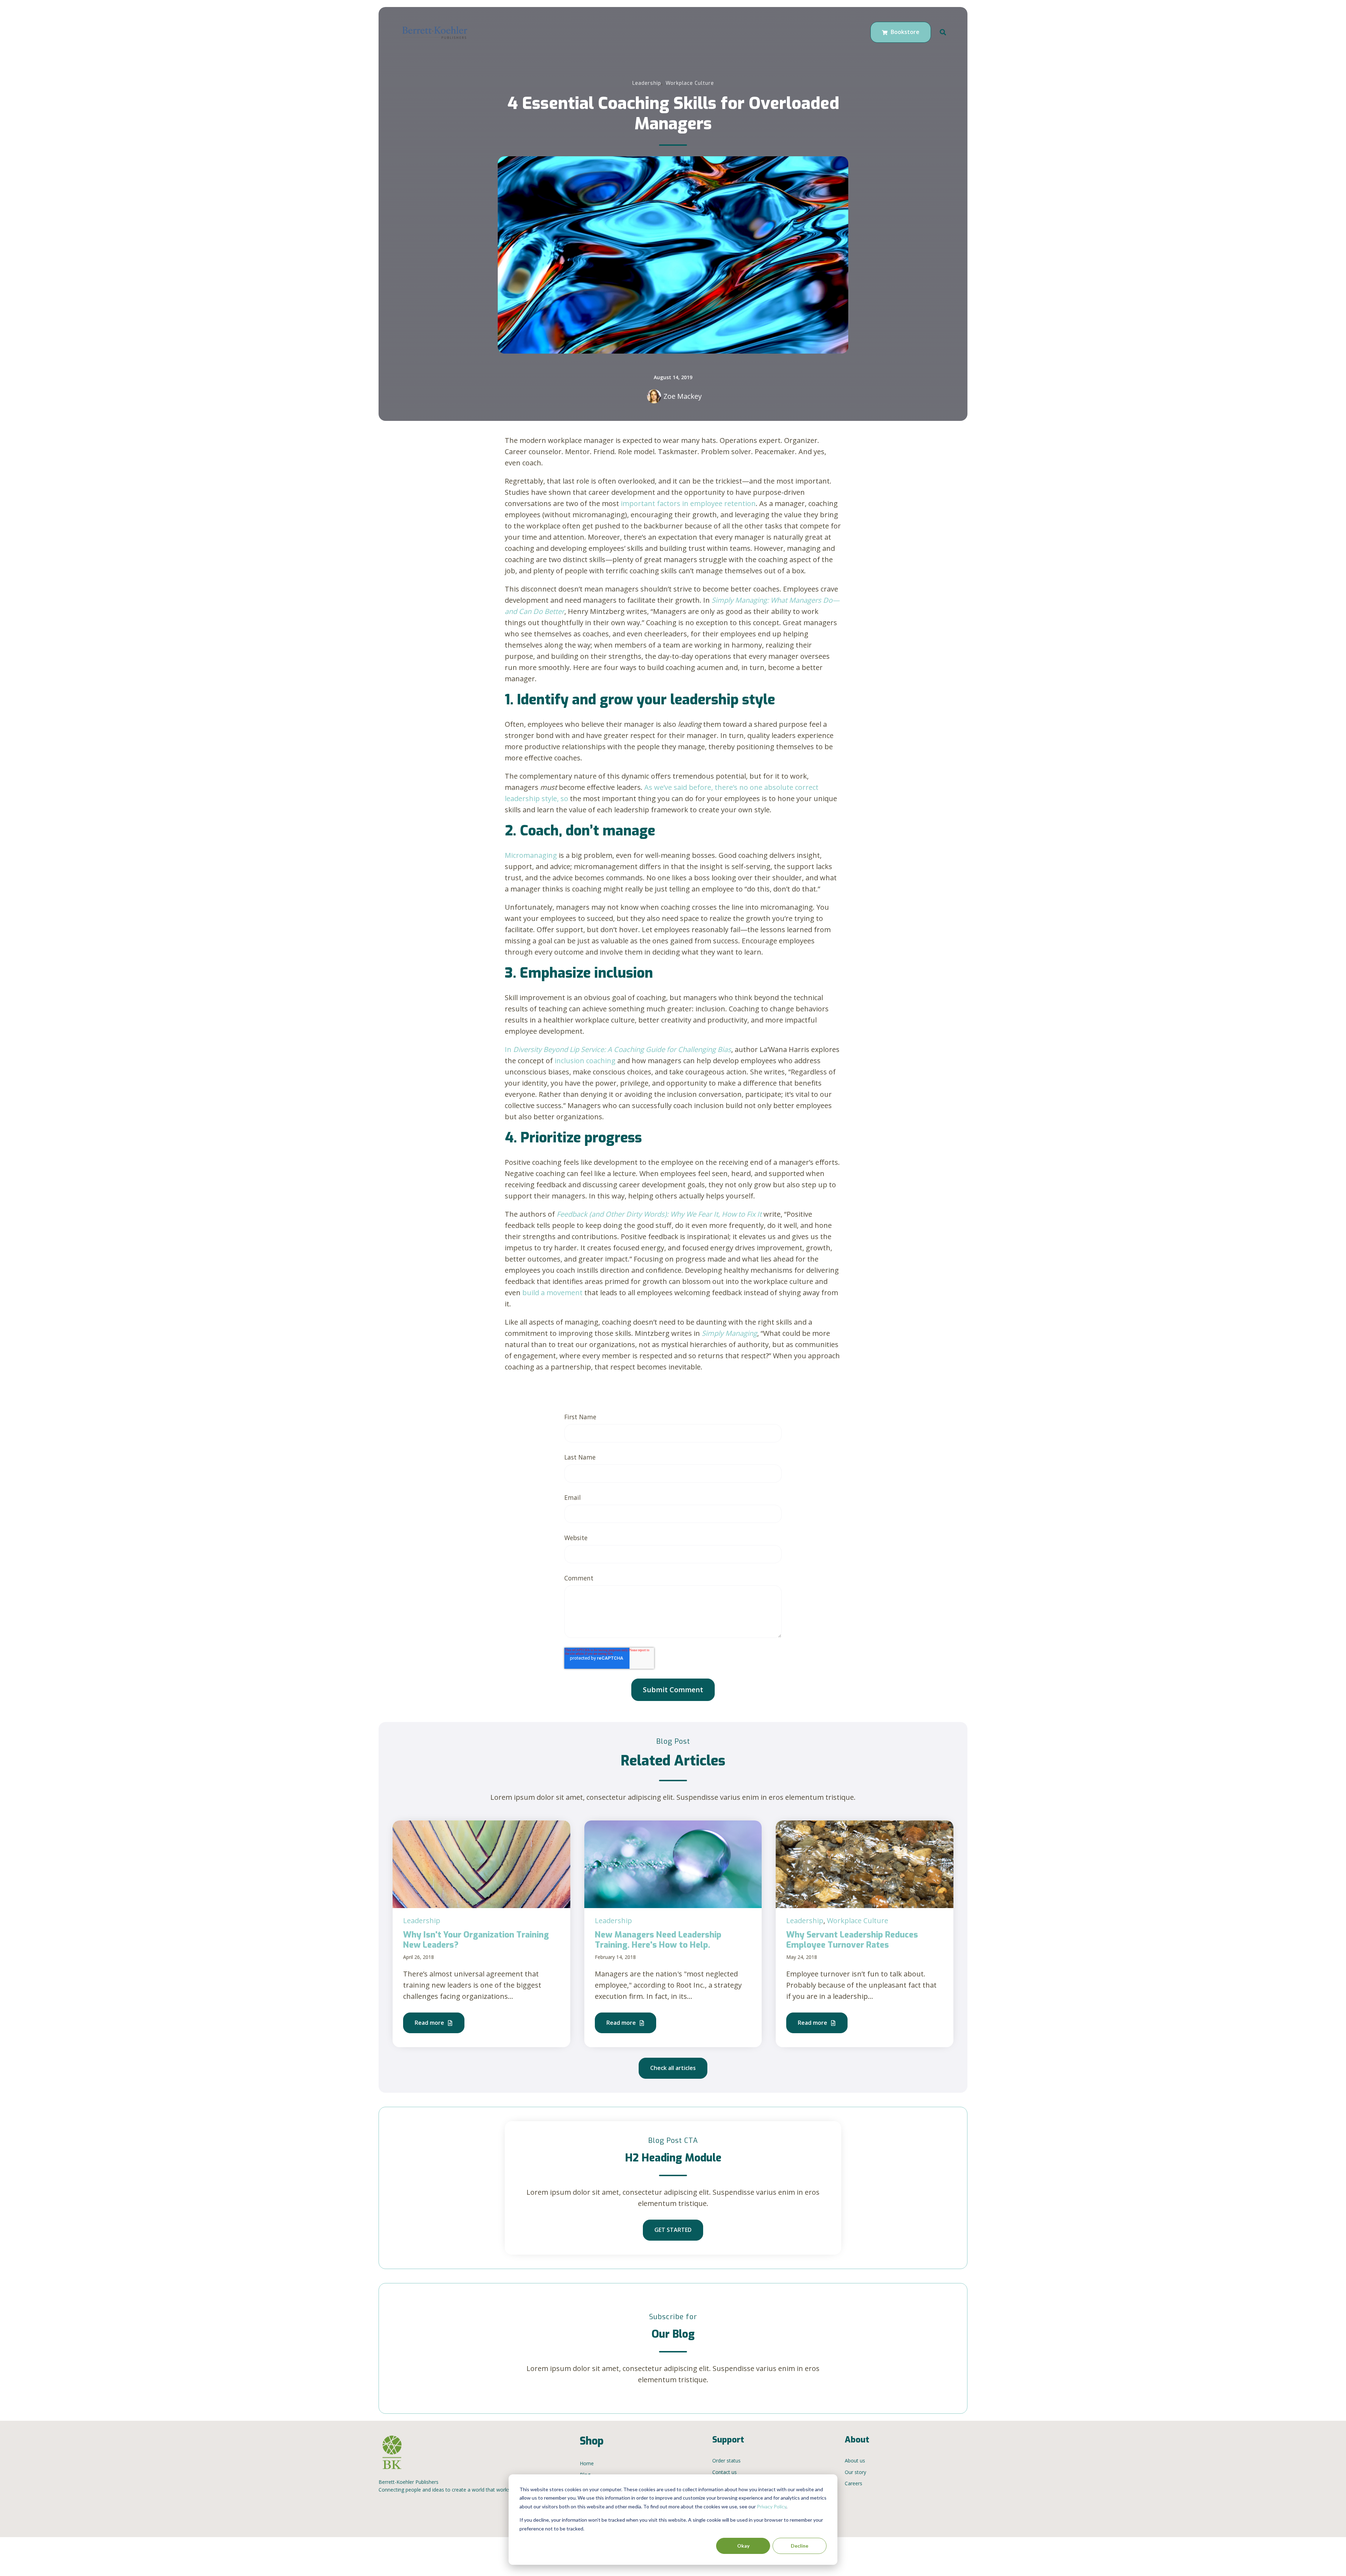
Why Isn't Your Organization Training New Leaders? (476, 1940)
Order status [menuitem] (726, 2461)
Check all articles (673, 2068)
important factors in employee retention (688, 503)
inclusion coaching (584, 1061)
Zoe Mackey (683, 396)
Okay (743, 2546)
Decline (800, 2546)
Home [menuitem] (587, 2463)
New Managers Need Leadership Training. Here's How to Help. (658, 1940)
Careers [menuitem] (854, 2483)
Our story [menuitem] (855, 2472)
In (618, 1049)
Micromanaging (531, 855)
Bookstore (904, 32)
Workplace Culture (690, 83)
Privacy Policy (771, 2506)
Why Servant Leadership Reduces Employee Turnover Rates (852, 1940)
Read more (430, 2023)
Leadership (647, 83)
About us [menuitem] (855, 2461)
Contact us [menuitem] (725, 2472)
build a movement (553, 1293)
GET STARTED (673, 2230)
